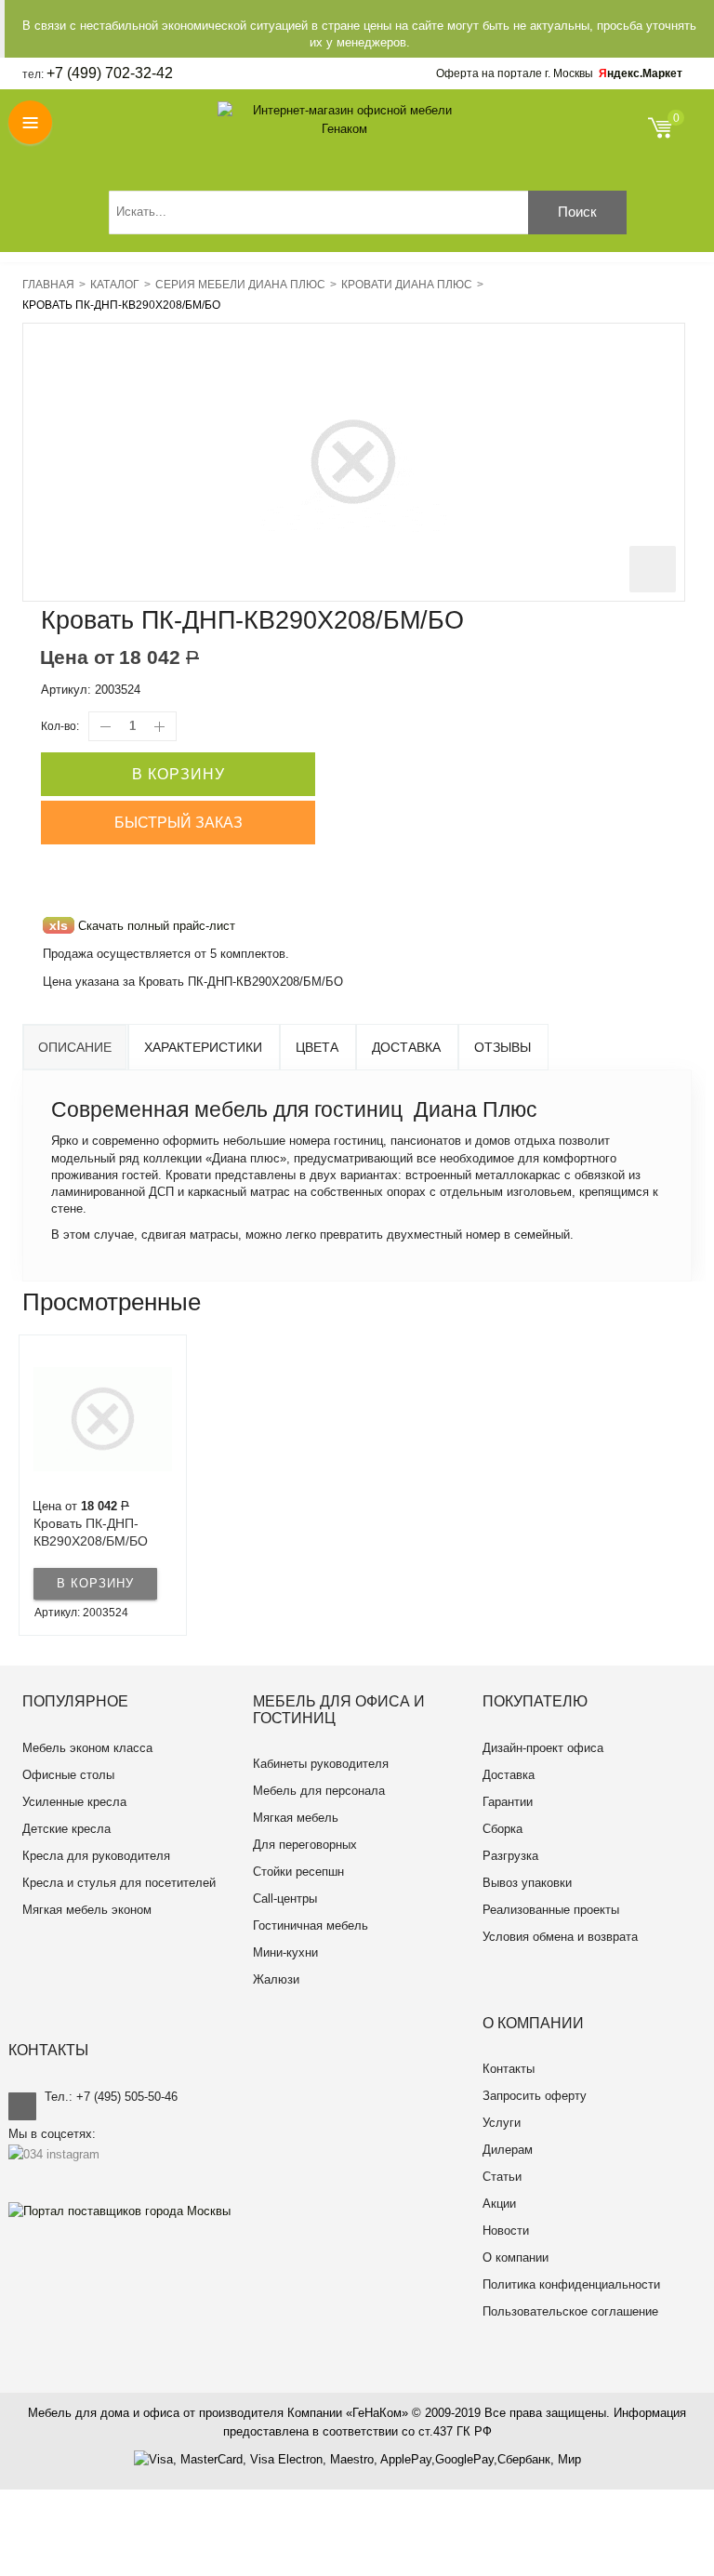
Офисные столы (68, 1775)
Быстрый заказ (178, 823)
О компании (516, 2257)
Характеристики (203, 1047)
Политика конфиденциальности (571, 2284)
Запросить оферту (535, 2096)
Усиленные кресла (74, 1802)
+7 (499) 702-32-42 (110, 73)
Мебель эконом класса (87, 1748)
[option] (103, 1485)
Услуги (502, 2123)
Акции (499, 2204)
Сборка (502, 1829)
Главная (48, 285)
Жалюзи (276, 1979)
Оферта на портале (515, 73)
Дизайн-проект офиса (543, 1748)
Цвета (317, 1047)
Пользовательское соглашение (570, 2311)
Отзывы (502, 1047)
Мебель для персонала (319, 1791)
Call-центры (285, 1899)
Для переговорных (305, 1845)
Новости (506, 2231)
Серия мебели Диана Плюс (240, 285)
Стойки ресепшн (298, 1872)
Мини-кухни (285, 1952)
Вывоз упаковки (527, 1883)
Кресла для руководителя (96, 1856)
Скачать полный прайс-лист (142, 926)
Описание (75, 1047)
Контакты (509, 2069)
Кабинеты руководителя (321, 1764)
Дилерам (508, 2150)
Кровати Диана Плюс (407, 285)
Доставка (406, 1047)
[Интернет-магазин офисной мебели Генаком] (345, 120)
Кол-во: (60, 726)
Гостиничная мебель (311, 1925)
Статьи (502, 2177)
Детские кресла (66, 1829)
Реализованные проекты (551, 1910)
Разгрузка (510, 1856)
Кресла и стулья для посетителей (119, 1883)
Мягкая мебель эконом (87, 1910)
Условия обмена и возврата (560, 1937)
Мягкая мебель (296, 1818)
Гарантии (508, 1802)
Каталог (115, 285)
